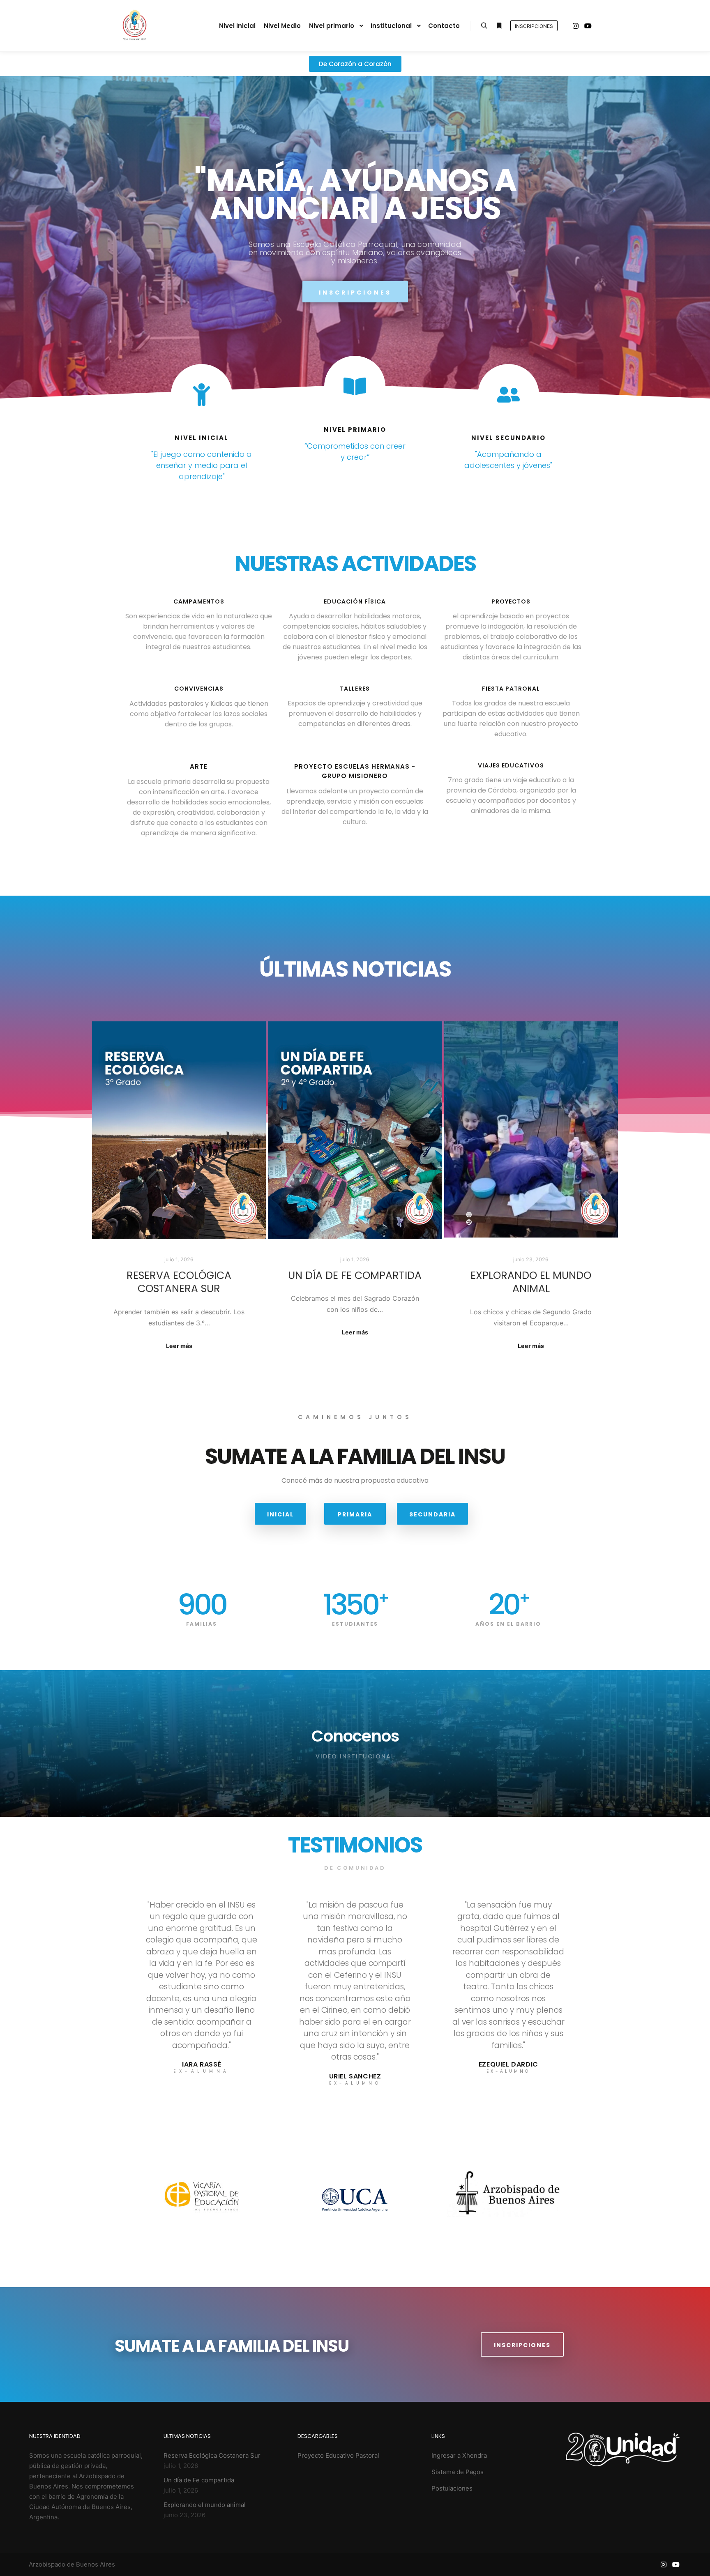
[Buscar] (484, 26)
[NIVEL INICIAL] (202, 395)
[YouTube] (588, 26)
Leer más (179, 1346)
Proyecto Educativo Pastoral (338, 2455)
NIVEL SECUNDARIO (508, 438)
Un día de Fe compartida (355, 1275)
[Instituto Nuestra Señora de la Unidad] (134, 26)
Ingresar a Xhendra (459, 2455)
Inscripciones (534, 26)
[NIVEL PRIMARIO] (355, 386)
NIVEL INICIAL (202, 438)
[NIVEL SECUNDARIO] (508, 395)
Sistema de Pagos (458, 2472)
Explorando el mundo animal (531, 1282)
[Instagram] (576, 26)
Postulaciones (452, 2488)
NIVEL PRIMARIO (355, 430)
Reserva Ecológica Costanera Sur (179, 1282)
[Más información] (499, 26)
